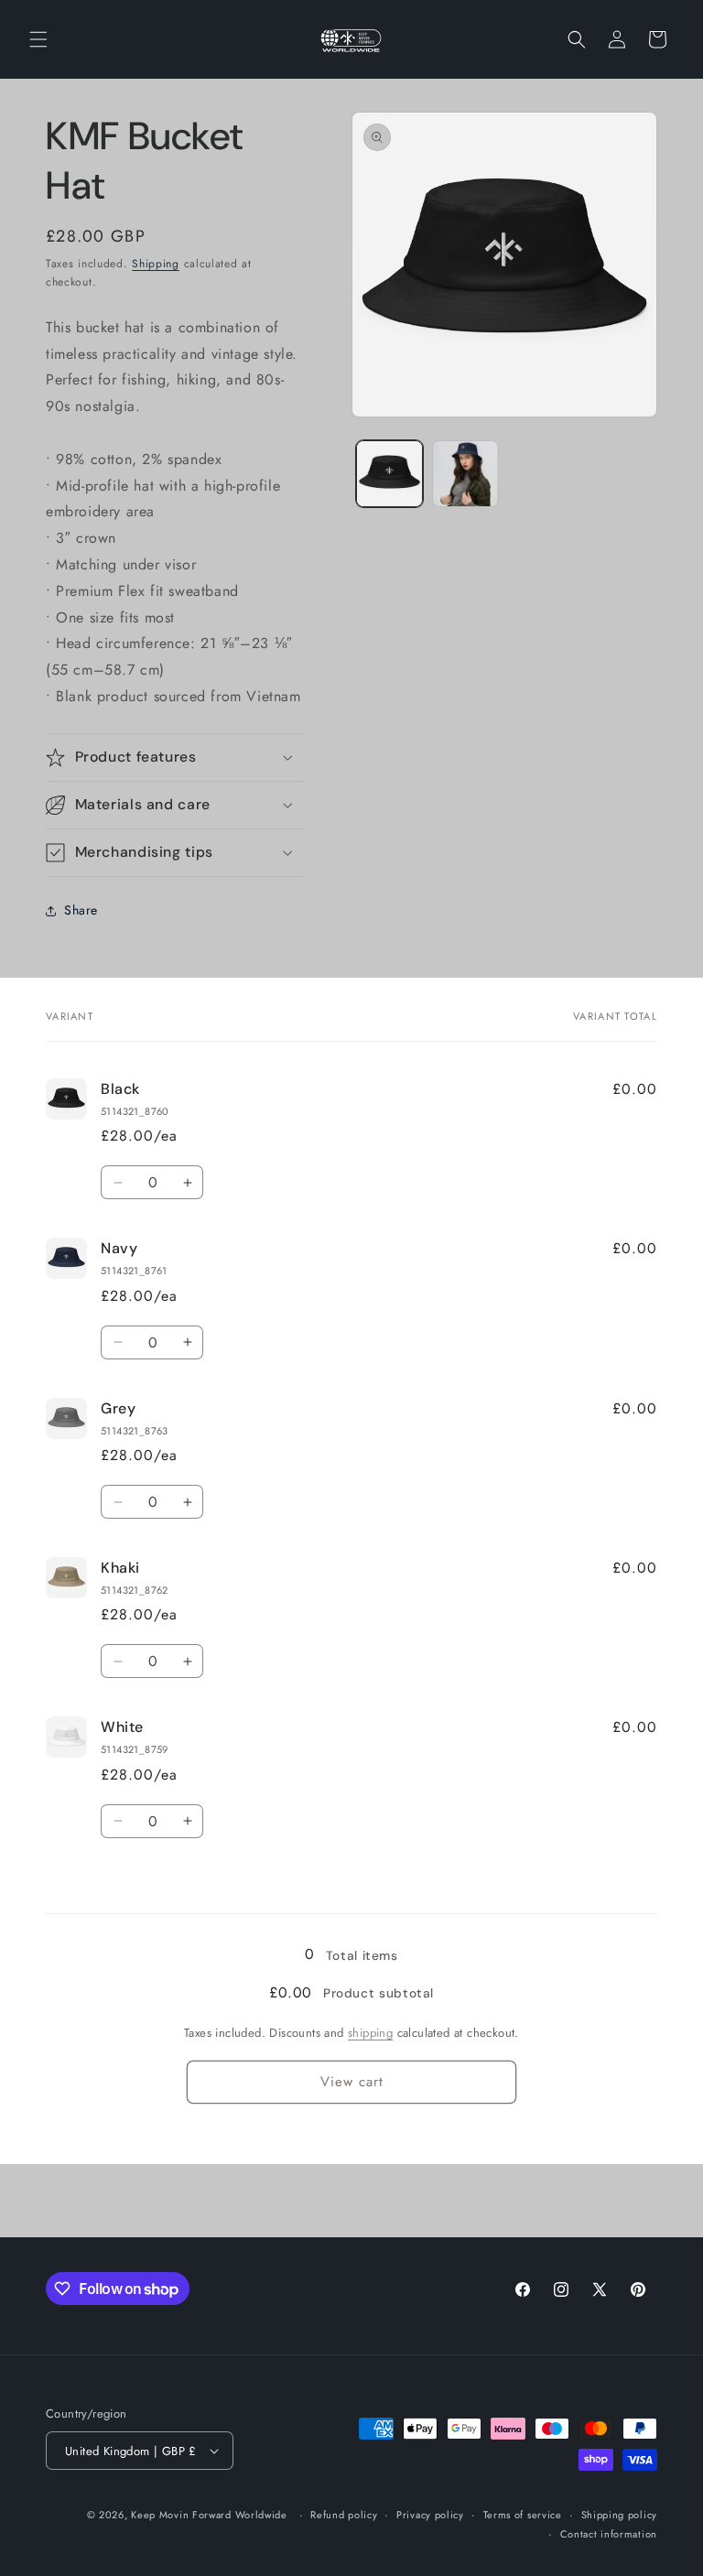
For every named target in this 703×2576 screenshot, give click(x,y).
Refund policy (344, 2515)
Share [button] (81, 910)
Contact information (609, 2534)
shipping (370, 2033)
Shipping (156, 264)
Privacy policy (430, 2515)
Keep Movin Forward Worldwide (209, 2515)
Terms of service (523, 2515)
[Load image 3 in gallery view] (465, 474)
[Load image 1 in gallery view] (389, 474)
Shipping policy (620, 2515)
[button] (38, 39)
